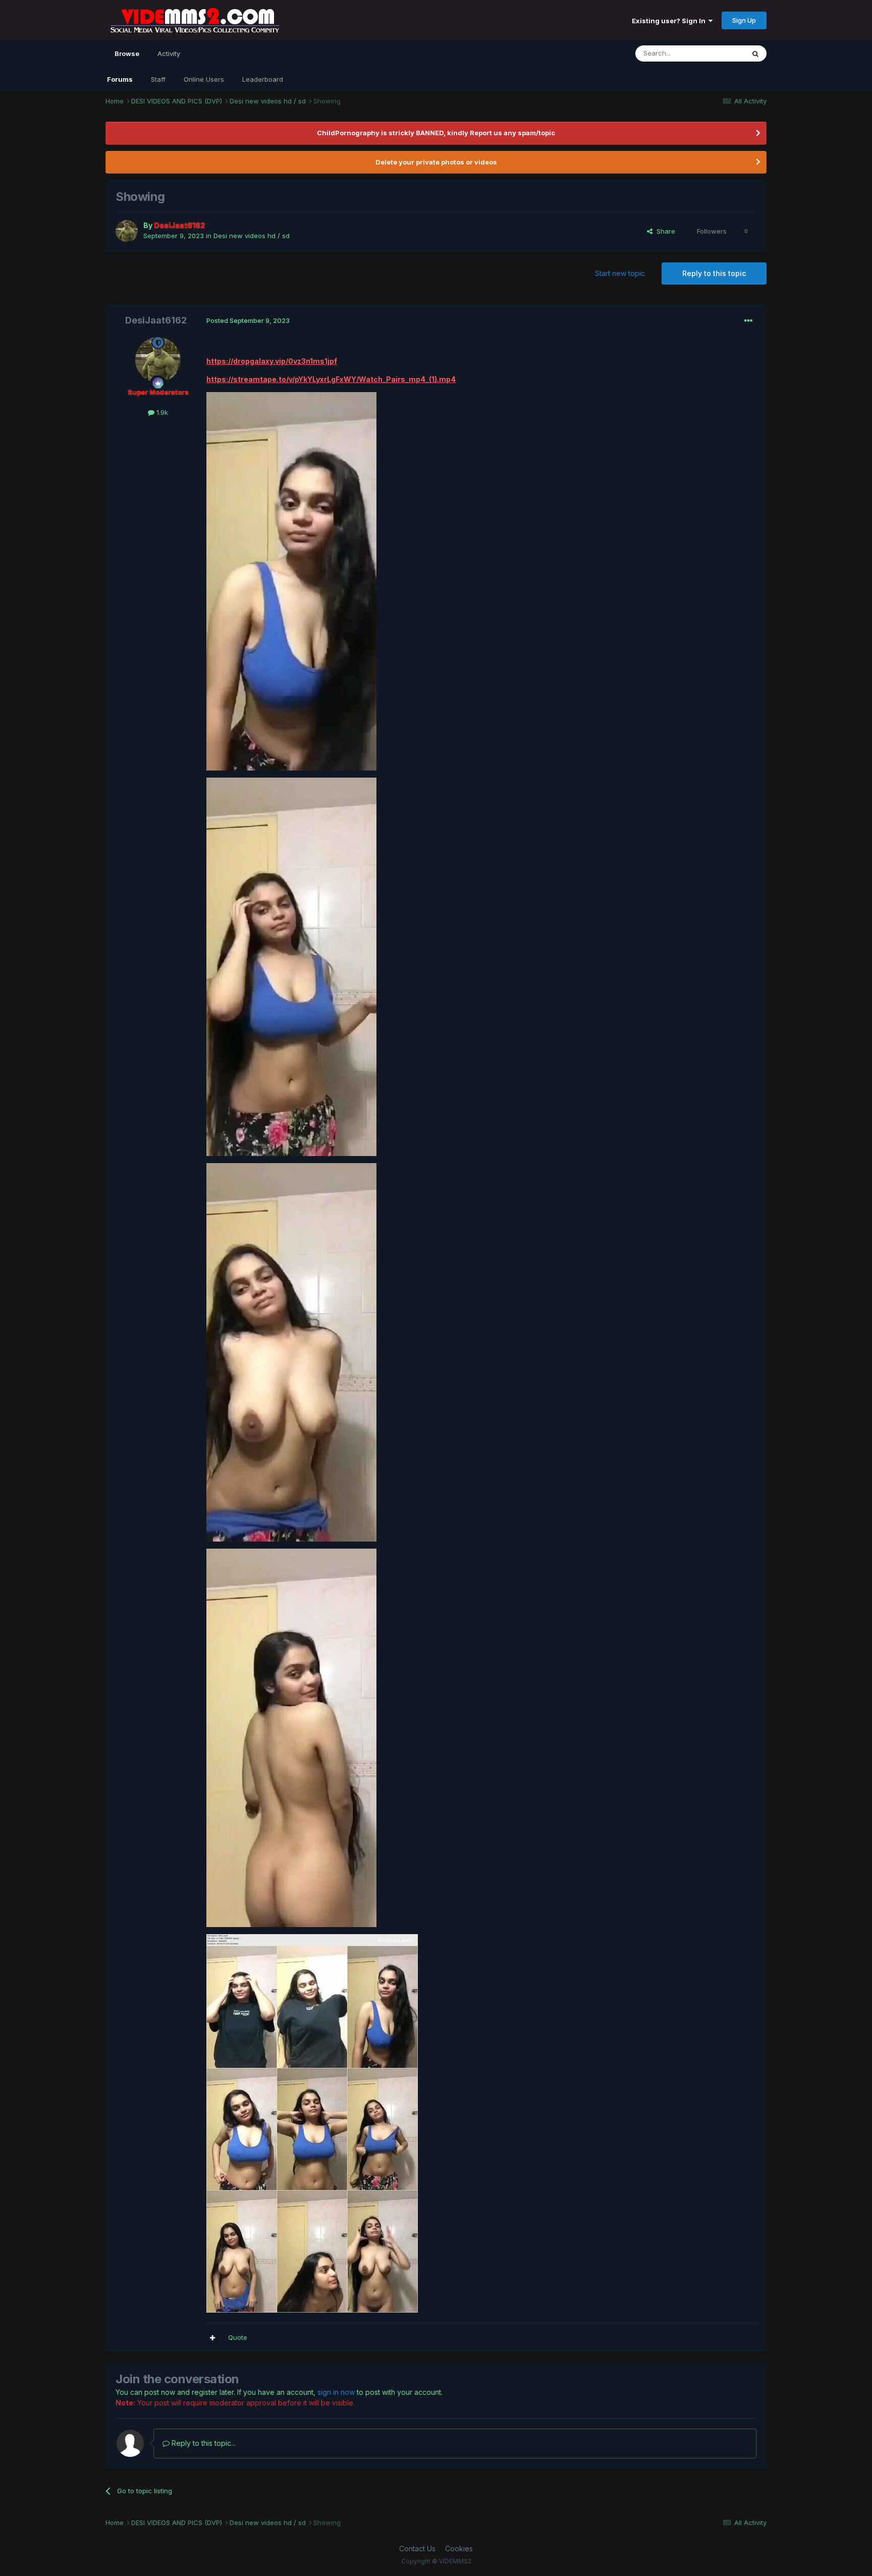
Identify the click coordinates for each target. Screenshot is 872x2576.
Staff (158, 79)
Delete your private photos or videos (436, 162)
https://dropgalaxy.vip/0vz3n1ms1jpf (272, 361)
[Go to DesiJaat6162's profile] (127, 231)
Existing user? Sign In (670, 21)
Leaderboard (263, 79)
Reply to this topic (714, 273)
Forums (120, 79)
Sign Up (744, 20)
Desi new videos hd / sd (252, 236)
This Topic (715, 53)
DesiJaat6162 (156, 320)
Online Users (204, 79)
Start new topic (620, 273)
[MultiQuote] (212, 2338)
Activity (169, 53)
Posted (248, 320)
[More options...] (748, 321)
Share (664, 231)
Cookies (459, 2548)
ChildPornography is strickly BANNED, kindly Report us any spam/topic (436, 133)
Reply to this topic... (203, 2443)
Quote (238, 2337)
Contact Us (417, 2548)
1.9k (161, 412)
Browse (127, 53)
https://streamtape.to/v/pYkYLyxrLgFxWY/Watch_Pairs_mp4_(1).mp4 (331, 379)
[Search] (755, 53)
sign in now (336, 2392)
